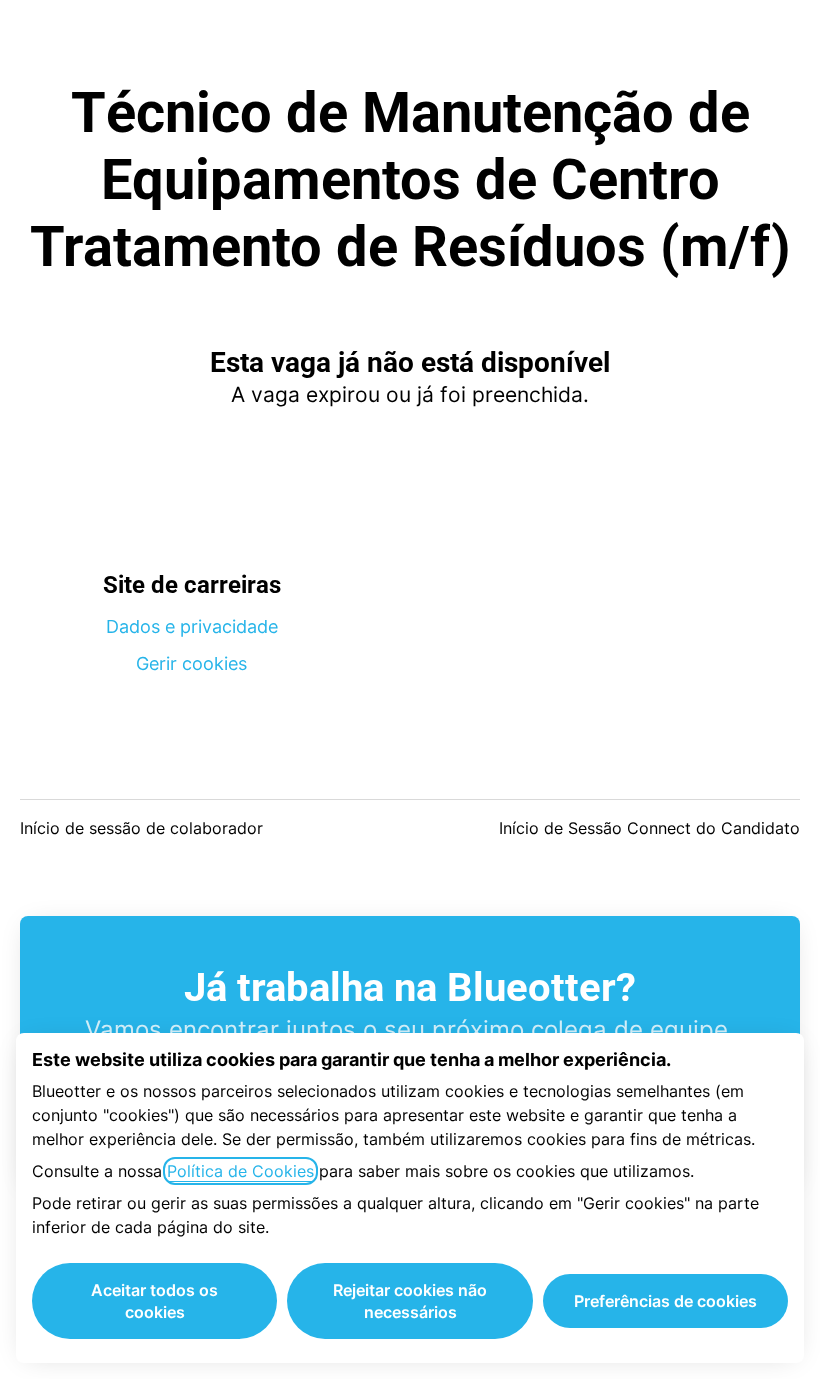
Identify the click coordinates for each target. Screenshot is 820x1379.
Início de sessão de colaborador (141, 828)
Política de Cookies (240, 1171)
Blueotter (410, 40)
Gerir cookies (191, 663)
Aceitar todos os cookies (154, 1301)
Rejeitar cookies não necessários (410, 1301)
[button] (780, 40)
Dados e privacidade (192, 626)
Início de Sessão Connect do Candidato (649, 828)
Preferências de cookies (665, 1301)
